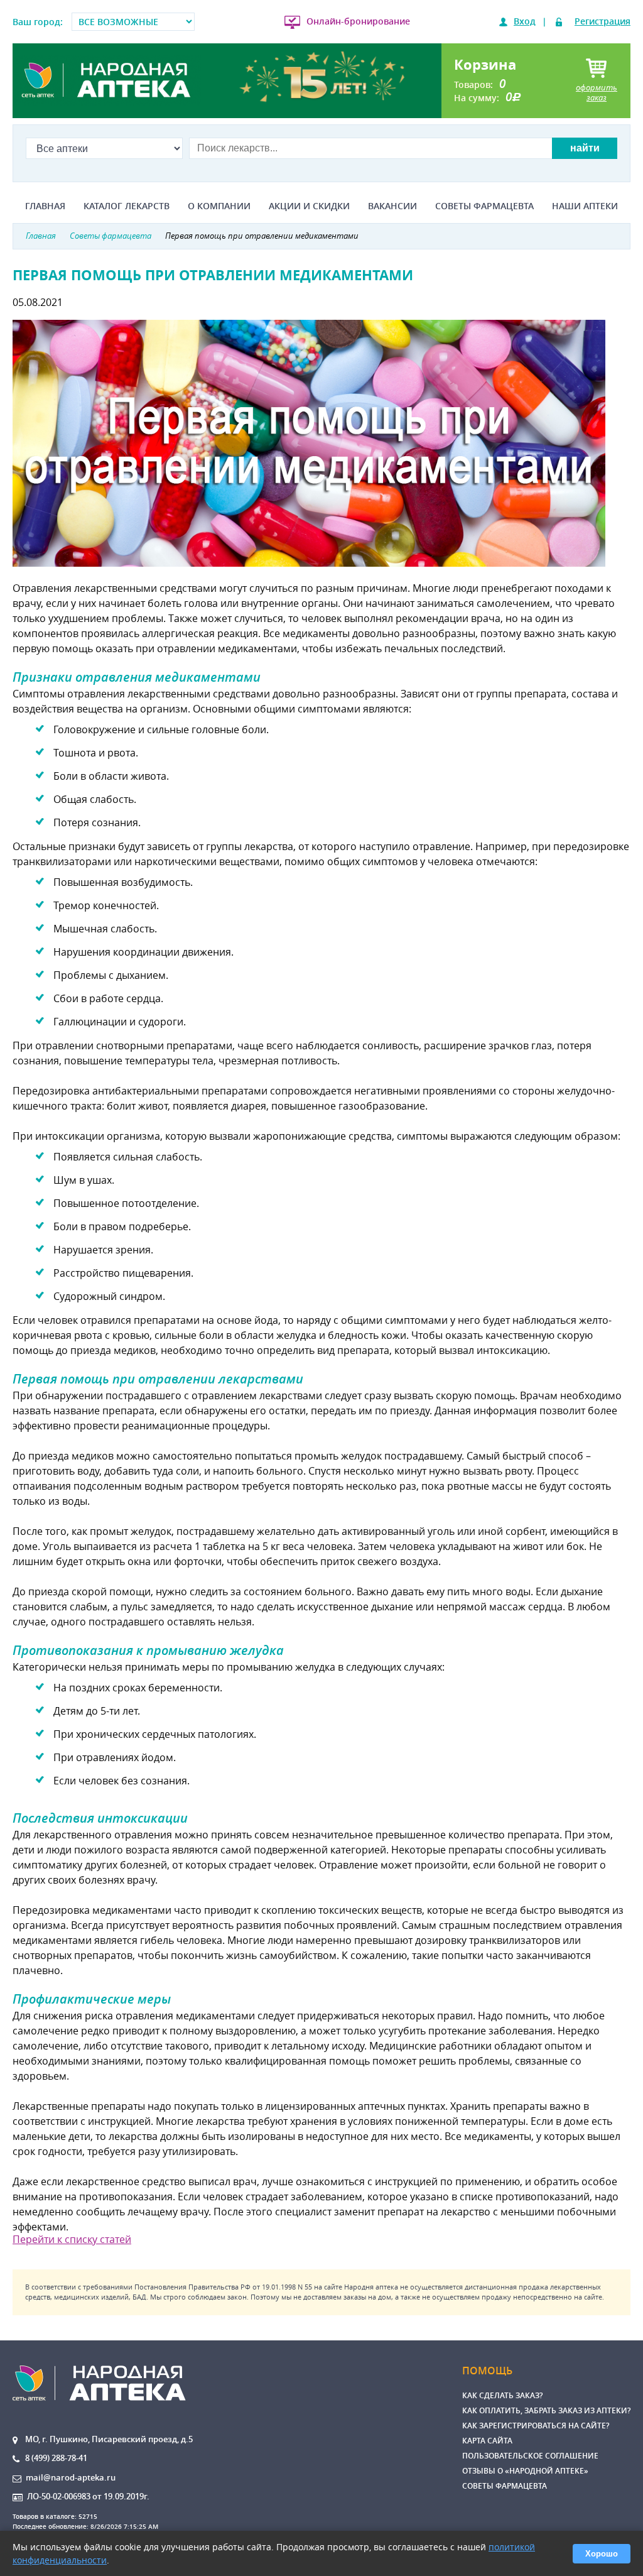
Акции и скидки (309, 206)
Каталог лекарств (127, 206)
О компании (219, 206)
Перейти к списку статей (72, 2239)
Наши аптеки (585, 206)
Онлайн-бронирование (358, 21)
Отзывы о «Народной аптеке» (525, 2471)
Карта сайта (487, 2441)
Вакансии (392, 206)
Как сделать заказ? (502, 2395)
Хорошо (602, 2554)
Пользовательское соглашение (530, 2456)
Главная (45, 206)
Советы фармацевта (484, 206)
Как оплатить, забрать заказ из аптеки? (546, 2410)
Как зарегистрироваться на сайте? (536, 2426)
